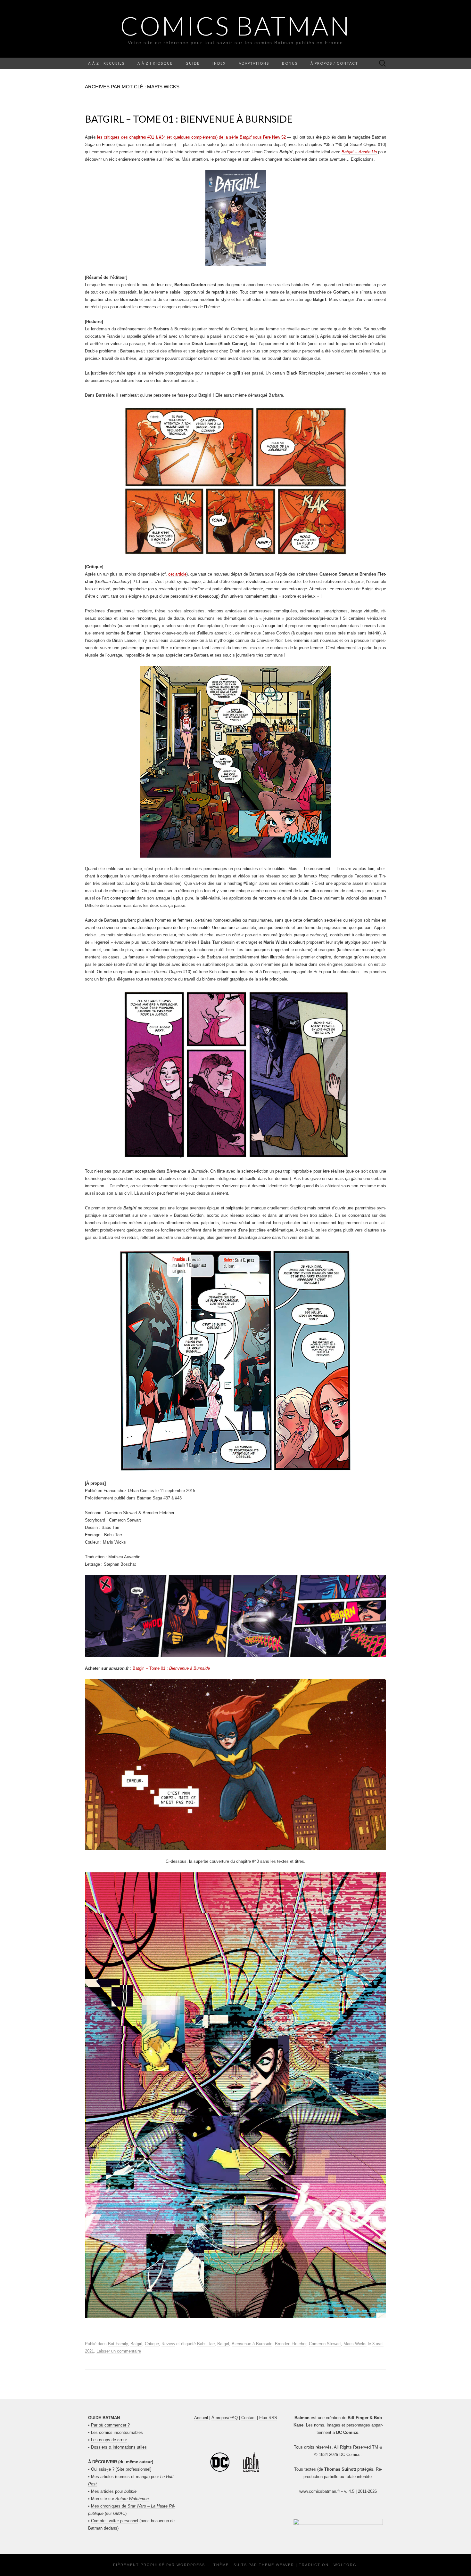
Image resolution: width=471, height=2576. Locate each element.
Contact (248, 2418)
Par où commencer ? (110, 2425)
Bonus (290, 63)
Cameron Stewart (325, 2344)
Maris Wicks (355, 2344)
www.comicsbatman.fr (320, 2491)
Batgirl (136, 2344)
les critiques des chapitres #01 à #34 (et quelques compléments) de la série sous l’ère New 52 (191, 137)
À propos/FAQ (225, 2418)
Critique (152, 2344)
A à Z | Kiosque (155, 63)
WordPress (191, 2565)
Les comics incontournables (117, 2432)
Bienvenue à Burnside (252, 2344)
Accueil (201, 2418)
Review (168, 2344)
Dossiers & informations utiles (119, 2447)
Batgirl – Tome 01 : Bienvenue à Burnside (189, 119)
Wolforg (345, 2565)
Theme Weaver (277, 2565)
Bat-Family (118, 2344)
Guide (193, 63)
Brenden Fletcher (291, 2344)
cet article (177, 574)
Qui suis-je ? (103, 2469)
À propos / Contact (334, 63)
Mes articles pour (114, 2491)
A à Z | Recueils (106, 63)
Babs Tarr (206, 2344)
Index (219, 63)
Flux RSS (268, 2418)
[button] (338, 2523)
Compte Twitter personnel (115, 2521)
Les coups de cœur (109, 2440)
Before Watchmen (132, 2499)
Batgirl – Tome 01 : (171, 1668)
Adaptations (254, 63)
